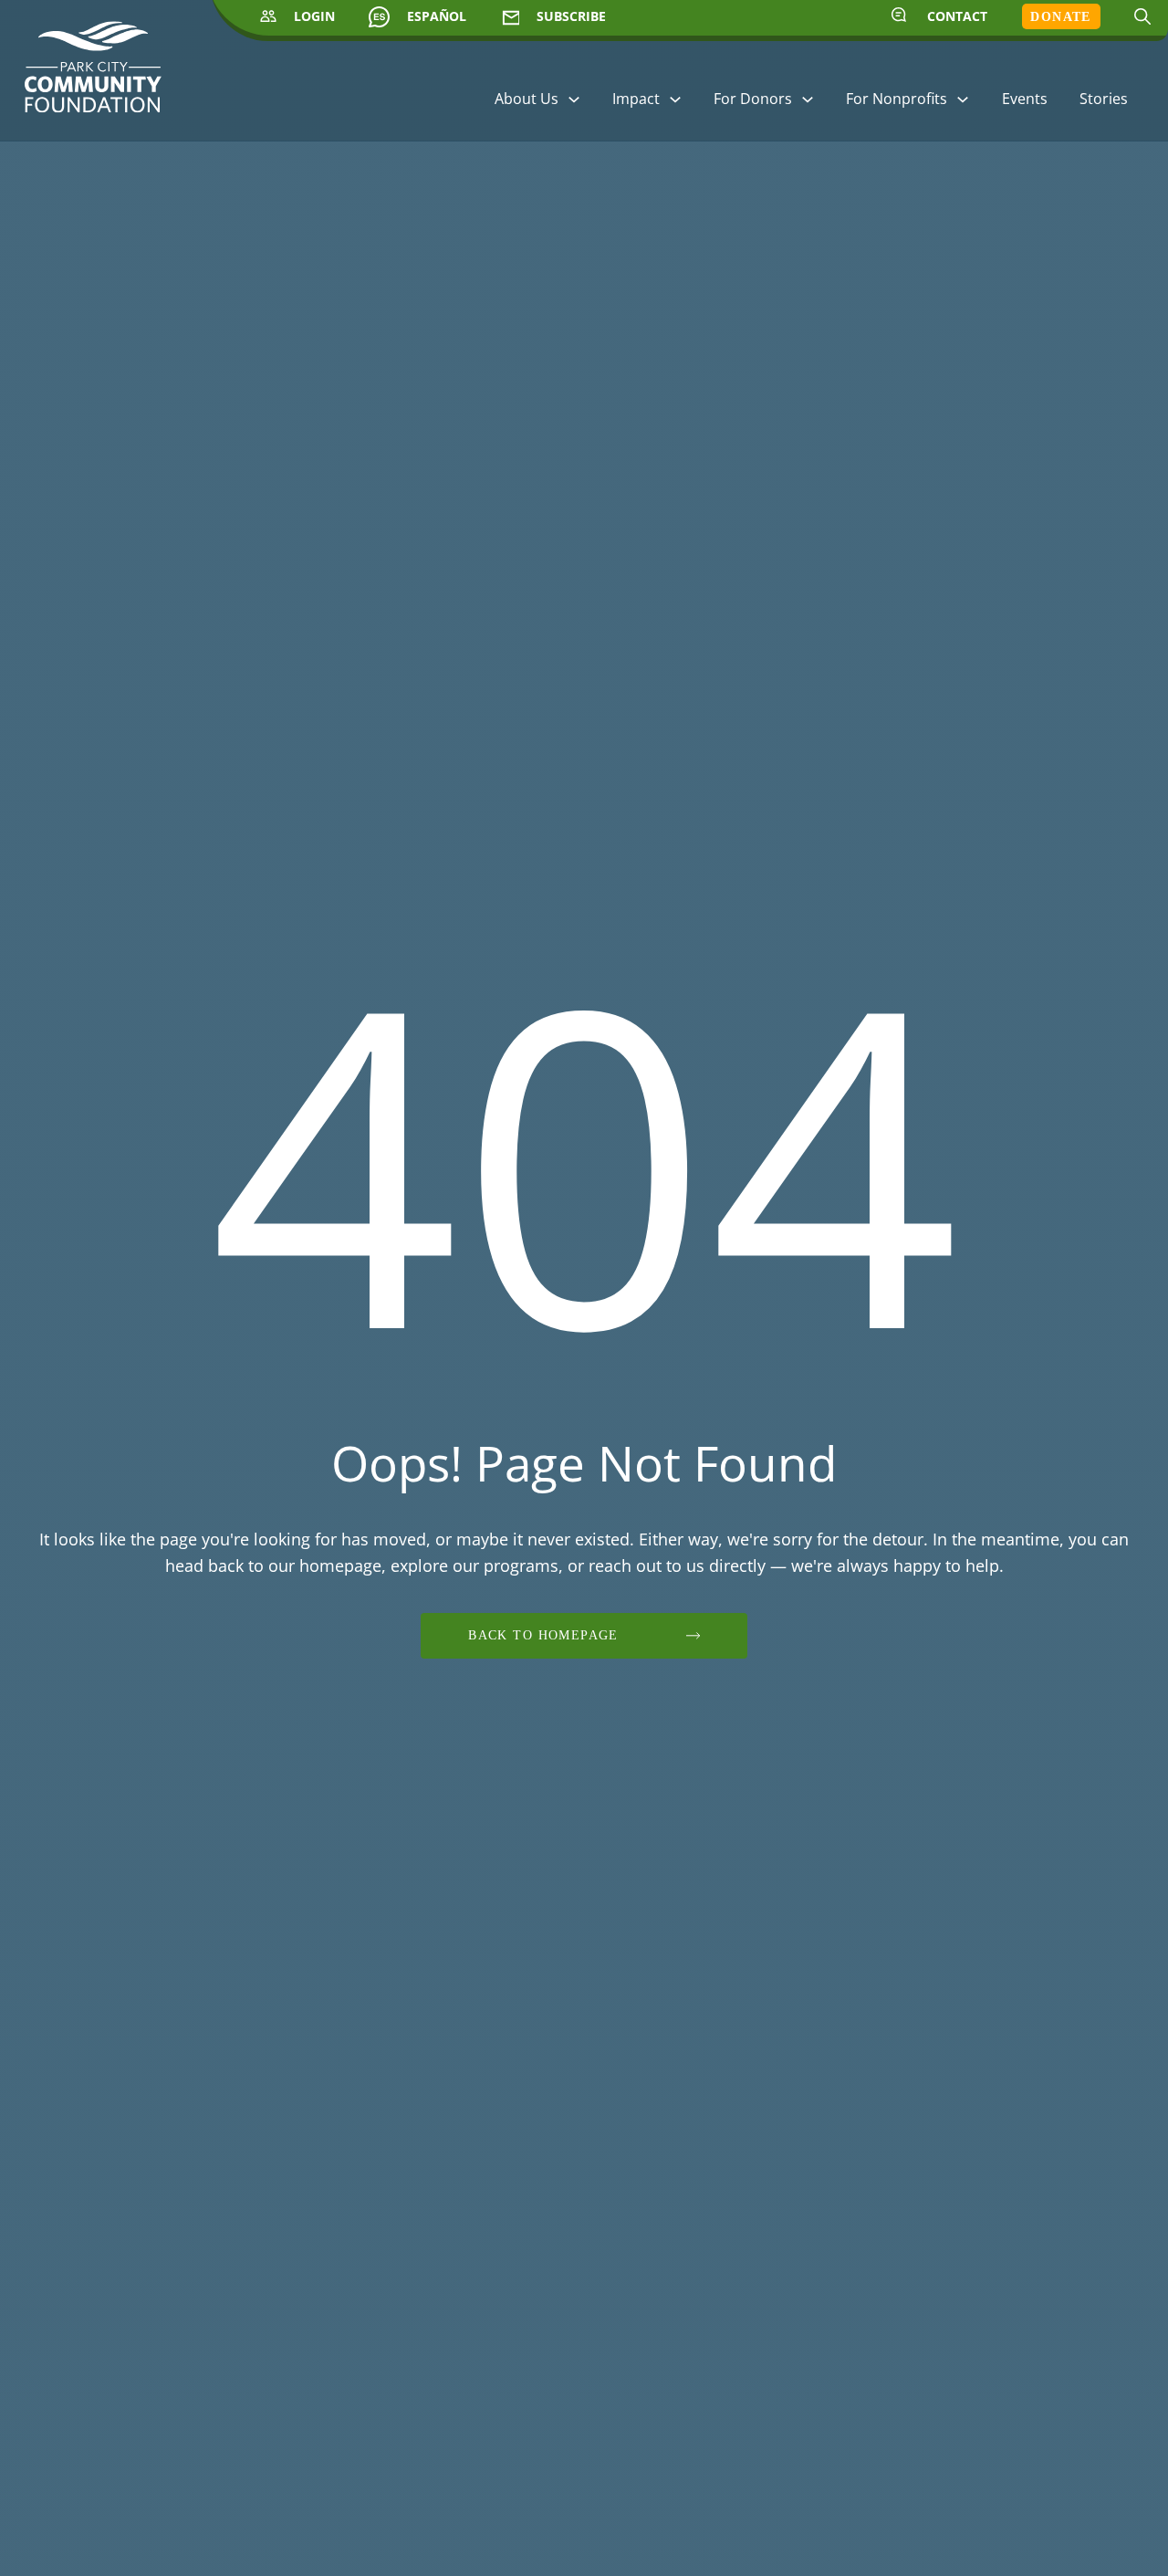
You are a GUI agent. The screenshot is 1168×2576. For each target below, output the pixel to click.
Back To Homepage (543, 1635)
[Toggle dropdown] (574, 99)
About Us (527, 99)
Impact (636, 99)
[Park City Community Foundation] (93, 75)
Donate (1061, 16)
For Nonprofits (897, 99)
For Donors (753, 99)
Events (1025, 99)
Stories (1104, 99)
